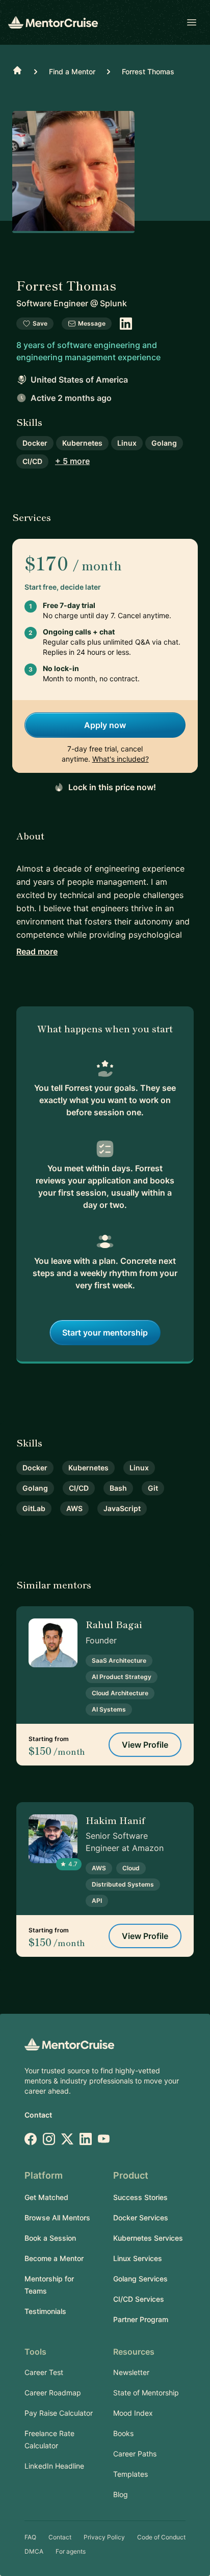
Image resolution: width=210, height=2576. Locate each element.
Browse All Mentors (57, 2218)
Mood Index (133, 2413)
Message (92, 323)
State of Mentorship (146, 2393)
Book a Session (50, 2238)
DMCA (34, 2551)
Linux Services (138, 2258)
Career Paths (135, 2454)
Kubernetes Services (148, 2238)
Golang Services (140, 2279)
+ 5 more (72, 461)
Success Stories (140, 2197)
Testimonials (45, 2311)
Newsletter (131, 2372)
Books (123, 2433)
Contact (38, 2115)
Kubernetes (82, 443)
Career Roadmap (53, 2393)
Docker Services (141, 2218)
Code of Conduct (161, 2537)
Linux (127, 443)
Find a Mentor (72, 71)
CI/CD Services (139, 2299)
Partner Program (141, 2319)
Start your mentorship (105, 1333)
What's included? (121, 759)
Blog (121, 2494)
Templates (130, 2474)
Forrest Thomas (148, 71)
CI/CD (32, 461)
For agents (71, 2551)
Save (40, 323)
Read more (37, 951)
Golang (164, 443)
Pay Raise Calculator (59, 2413)
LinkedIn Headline (54, 2466)
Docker (35, 443)
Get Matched (46, 2197)
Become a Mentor (54, 2258)
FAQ (30, 2537)
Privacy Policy (104, 2537)
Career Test (44, 2372)
